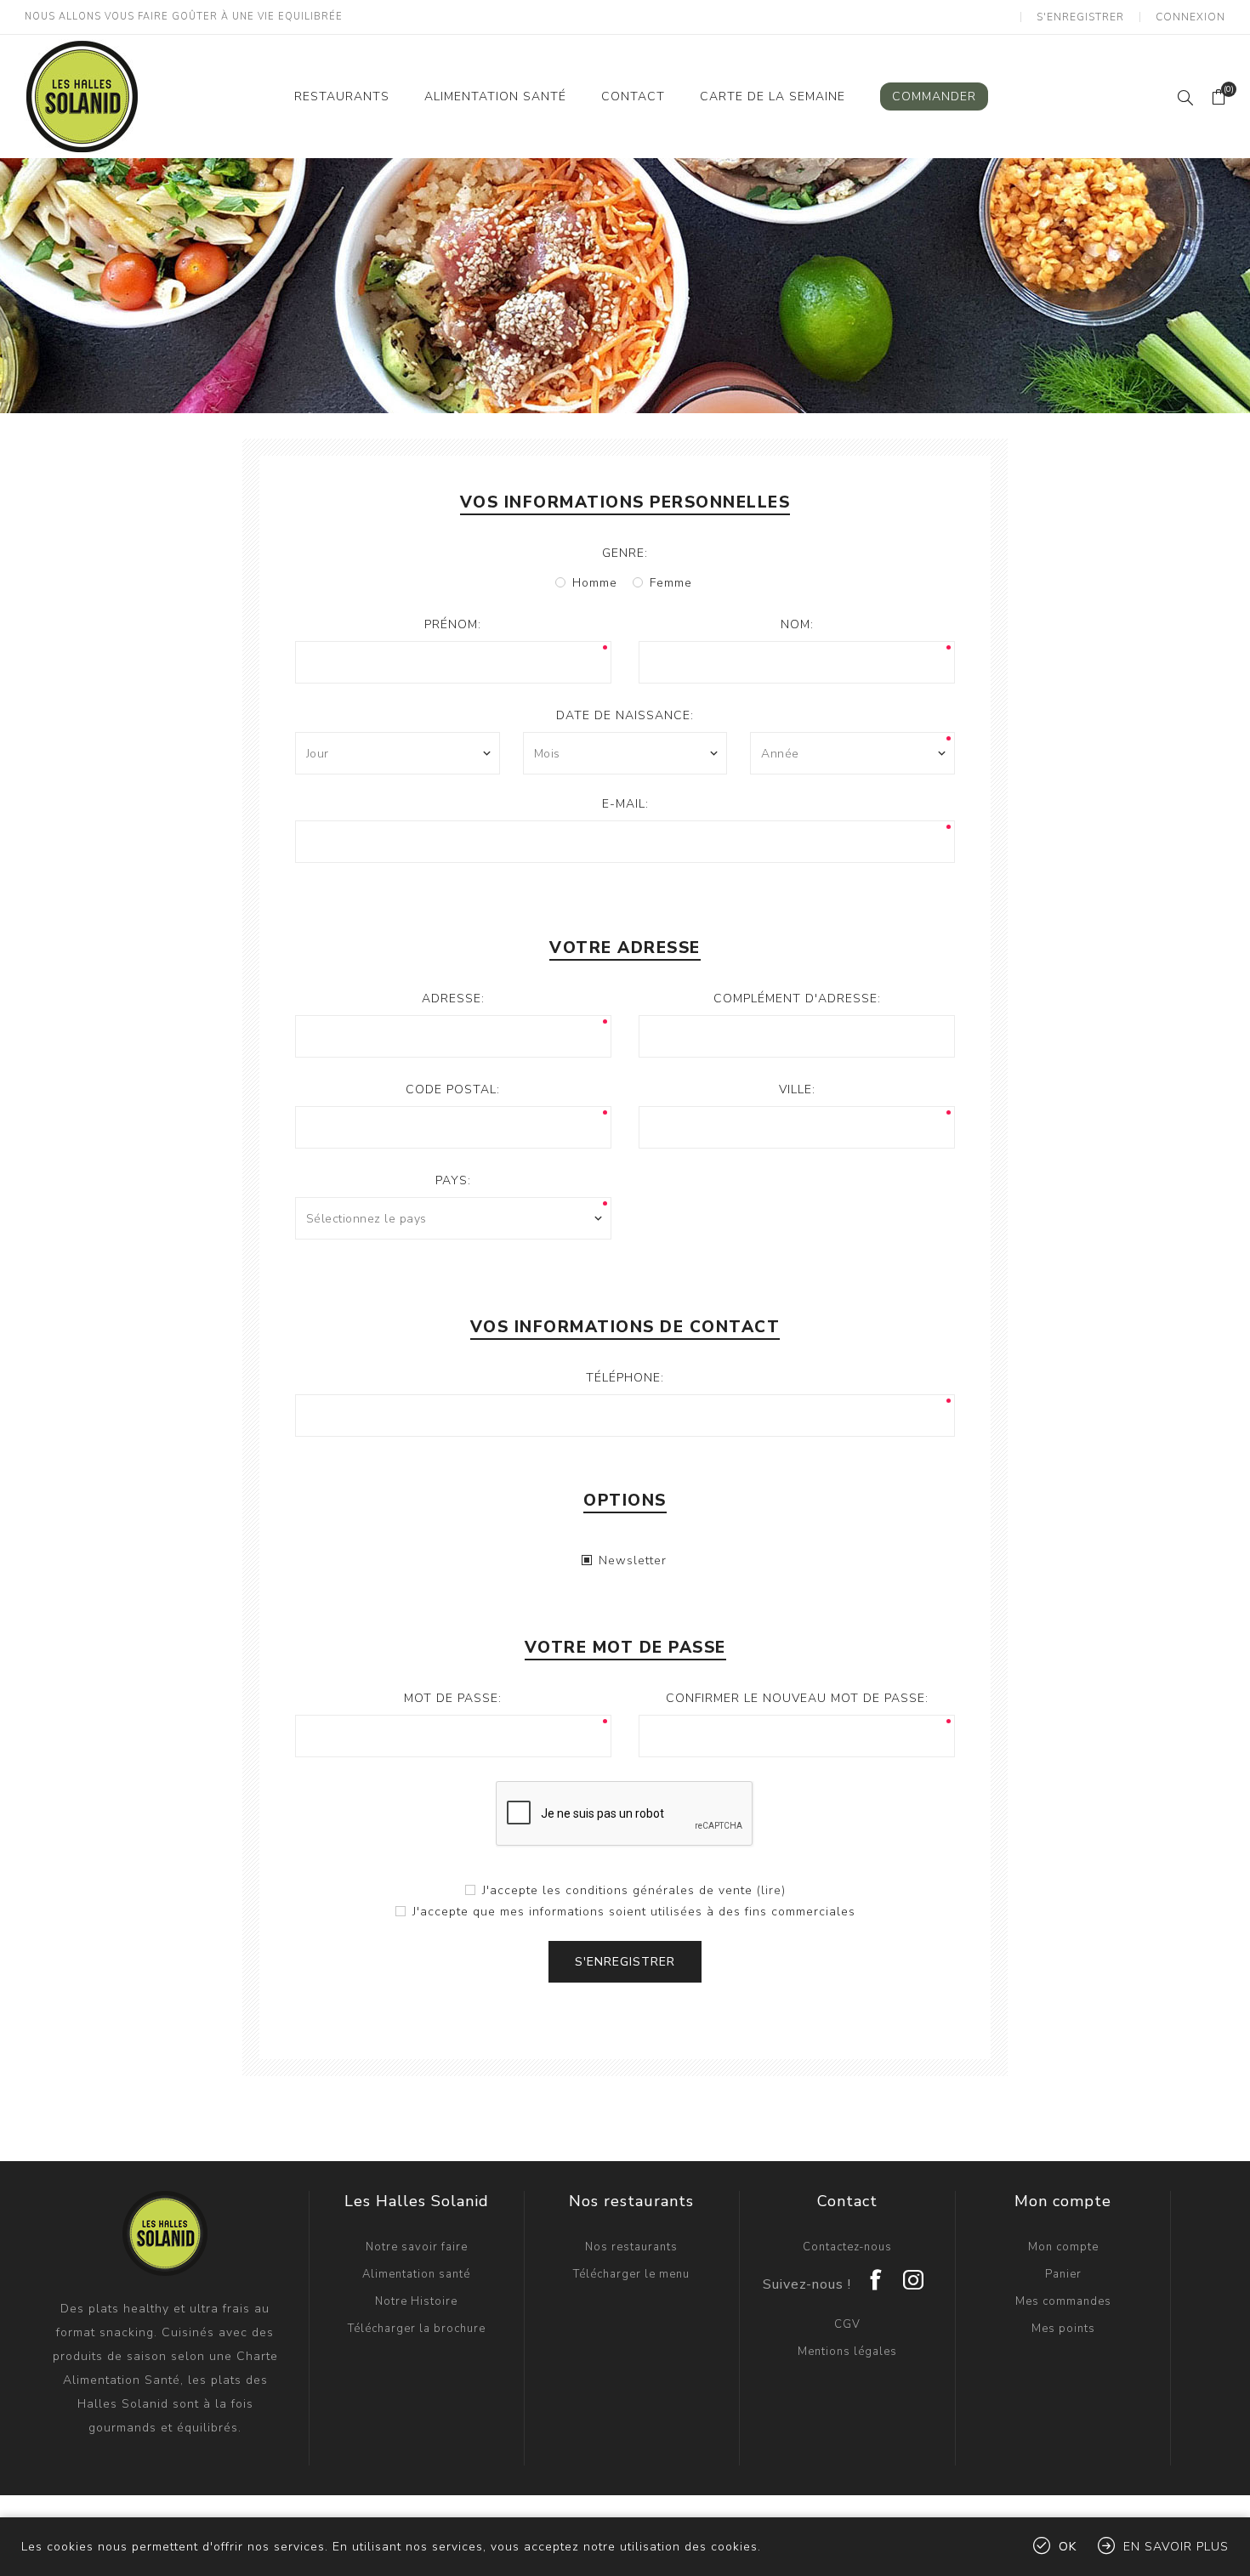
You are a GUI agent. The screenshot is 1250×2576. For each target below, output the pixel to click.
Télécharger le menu (631, 2274)
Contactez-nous (847, 2247)
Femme (671, 583)
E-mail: (625, 804)
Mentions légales (847, 2352)
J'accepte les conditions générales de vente (617, 1890)
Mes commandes (1063, 2301)
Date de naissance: (625, 715)
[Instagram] (913, 2274)
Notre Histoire (416, 2301)
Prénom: (453, 624)
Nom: (797, 624)
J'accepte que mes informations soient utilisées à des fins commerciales (634, 1912)
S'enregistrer (1080, 17)
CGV (847, 2324)
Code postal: (453, 1089)
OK (1068, 2547)
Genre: (625, 553)
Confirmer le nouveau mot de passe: (797, 1698)
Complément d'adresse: (797, 999)
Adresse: (453, 999)
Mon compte (1063, 2247)
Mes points (1063, 2329)
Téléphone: (625, 1378)
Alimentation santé (416, 2274)
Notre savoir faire (417, 2247)
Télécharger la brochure (417, 2329)
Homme (595, 583)
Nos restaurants (631, 2247)
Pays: (453, 1180)
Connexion (1190, 17)
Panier (1063, 2274)
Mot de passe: (453, 1698)
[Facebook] (877, 2274)
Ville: (797, 1089)
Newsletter (633, 1560)
